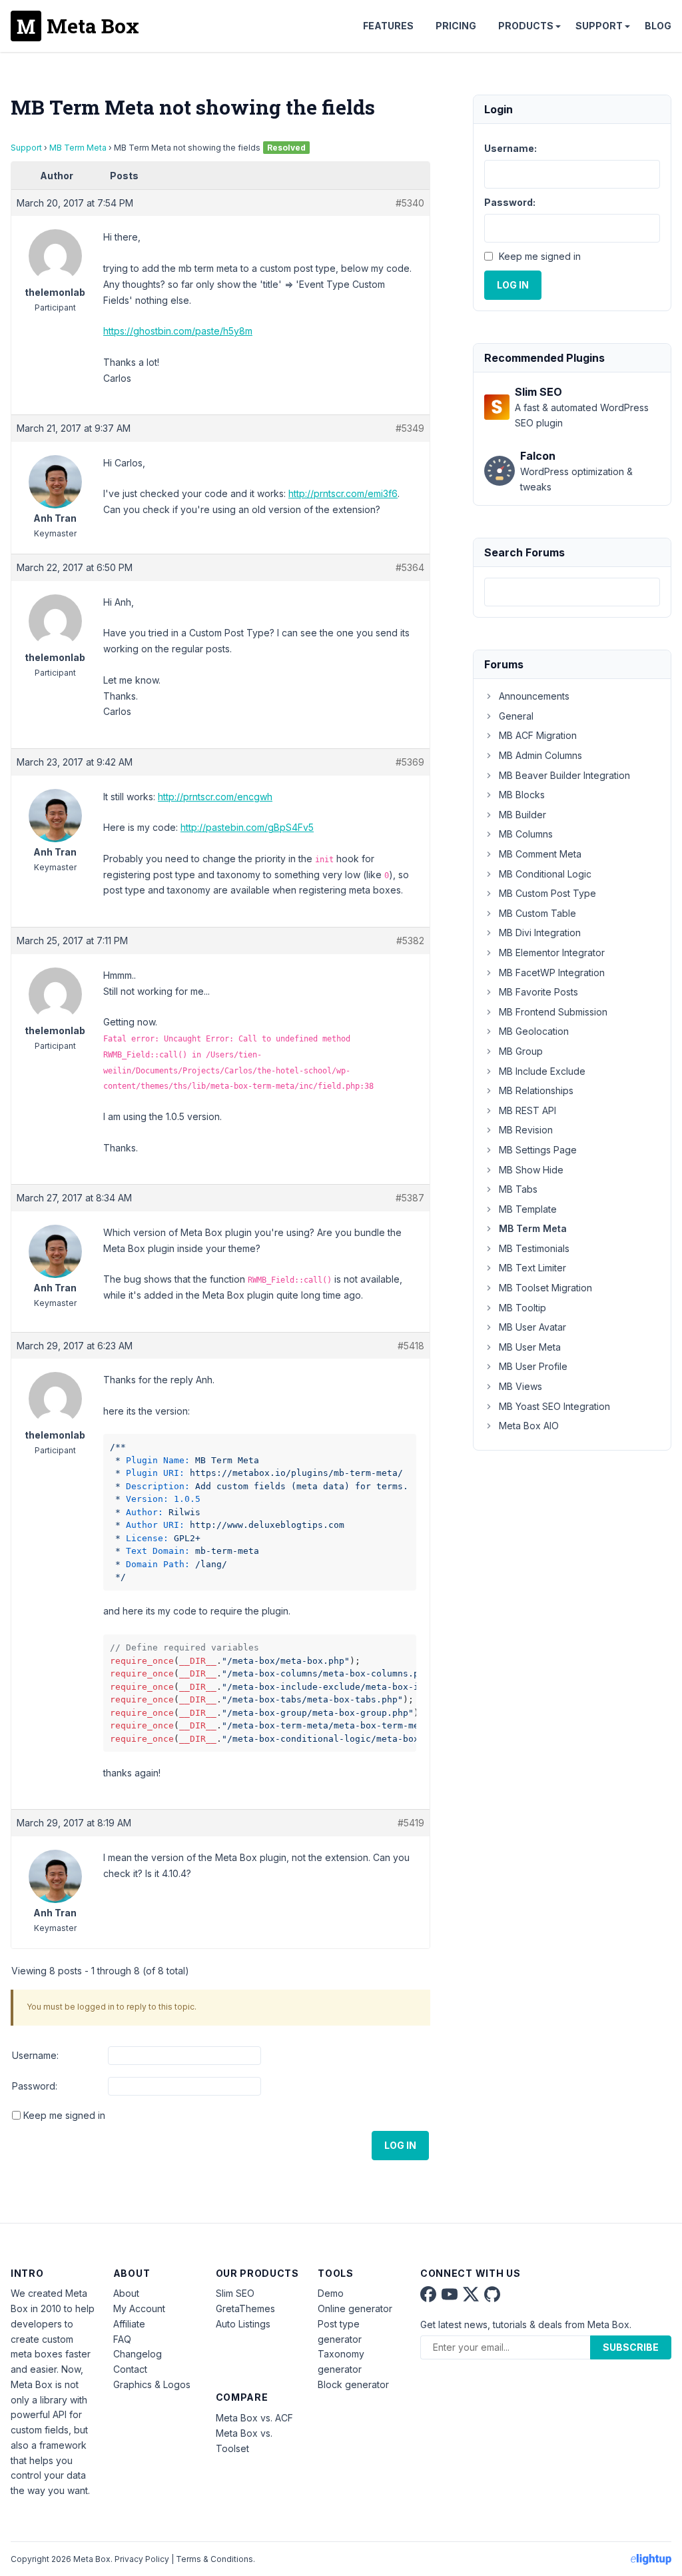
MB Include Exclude (542, 1071)
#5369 (410, 762)
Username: (35, 2055)
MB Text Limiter (532, 1268)
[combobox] (572, 592)
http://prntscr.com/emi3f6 (343, 493)
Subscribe (631, 2347)
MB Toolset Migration (545, 1288)
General (516, 716)
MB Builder (522, 815)
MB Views (520, 1386)
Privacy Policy (142, 2559)
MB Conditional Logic (545, 874)
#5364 (410, 567)
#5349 (410, 428)
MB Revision (526, 1130)
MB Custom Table (537, 913)
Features (388, 26)
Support (599, 26)
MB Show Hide (531, 1170)
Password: (35, 2086)
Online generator (355, 2308)
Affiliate (129, 2324)
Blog (658, 26)
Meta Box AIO (529, 1426)
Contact (130, 2369)
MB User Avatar (532, 1327)
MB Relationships (536, 1090)
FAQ (122, 2339)
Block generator (353, 2384)
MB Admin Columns (540, 755)
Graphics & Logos (152, 2384)
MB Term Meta (78, 148)
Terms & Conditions (214, 2559)
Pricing (456, 26)
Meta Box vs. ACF (254, 2418)
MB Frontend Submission (553, 1012)
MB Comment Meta (540, 854)
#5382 (410, 941)
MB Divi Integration (540, 933)
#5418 (411, 1346)
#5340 (410, 203)
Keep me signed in (64, 2115)
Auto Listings (243, 2324)
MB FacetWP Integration (552, 972)
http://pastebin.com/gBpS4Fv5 (247, 827)
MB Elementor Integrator (552, 953)
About (126, 2293)
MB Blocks (522, 795)
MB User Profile (533, 1366)
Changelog (138, 2354)
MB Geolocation (534, 1031)
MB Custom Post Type (547, 893)
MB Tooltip (522, 1308)
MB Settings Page (538, 1150)
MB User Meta (530, 1347)
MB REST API (527, 1110)
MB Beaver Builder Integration (564, 775)
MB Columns (526, 834)
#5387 (410, 1198)
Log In (400, 2145)
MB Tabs (518, 1189)
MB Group (521, 1051)
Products (526, 26)
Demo (331, 2293)
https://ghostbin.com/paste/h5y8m (178, 331)
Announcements (534, 696)
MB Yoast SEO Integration (554, 1406)
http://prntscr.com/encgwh (215, 797)
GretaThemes (245, 2308)
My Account (139, 2308)
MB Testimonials (534, 1248)
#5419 (411, 1823)
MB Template (528, 1209)
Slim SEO (235, 2293)
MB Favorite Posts (538, 992)
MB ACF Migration (538, 735)
